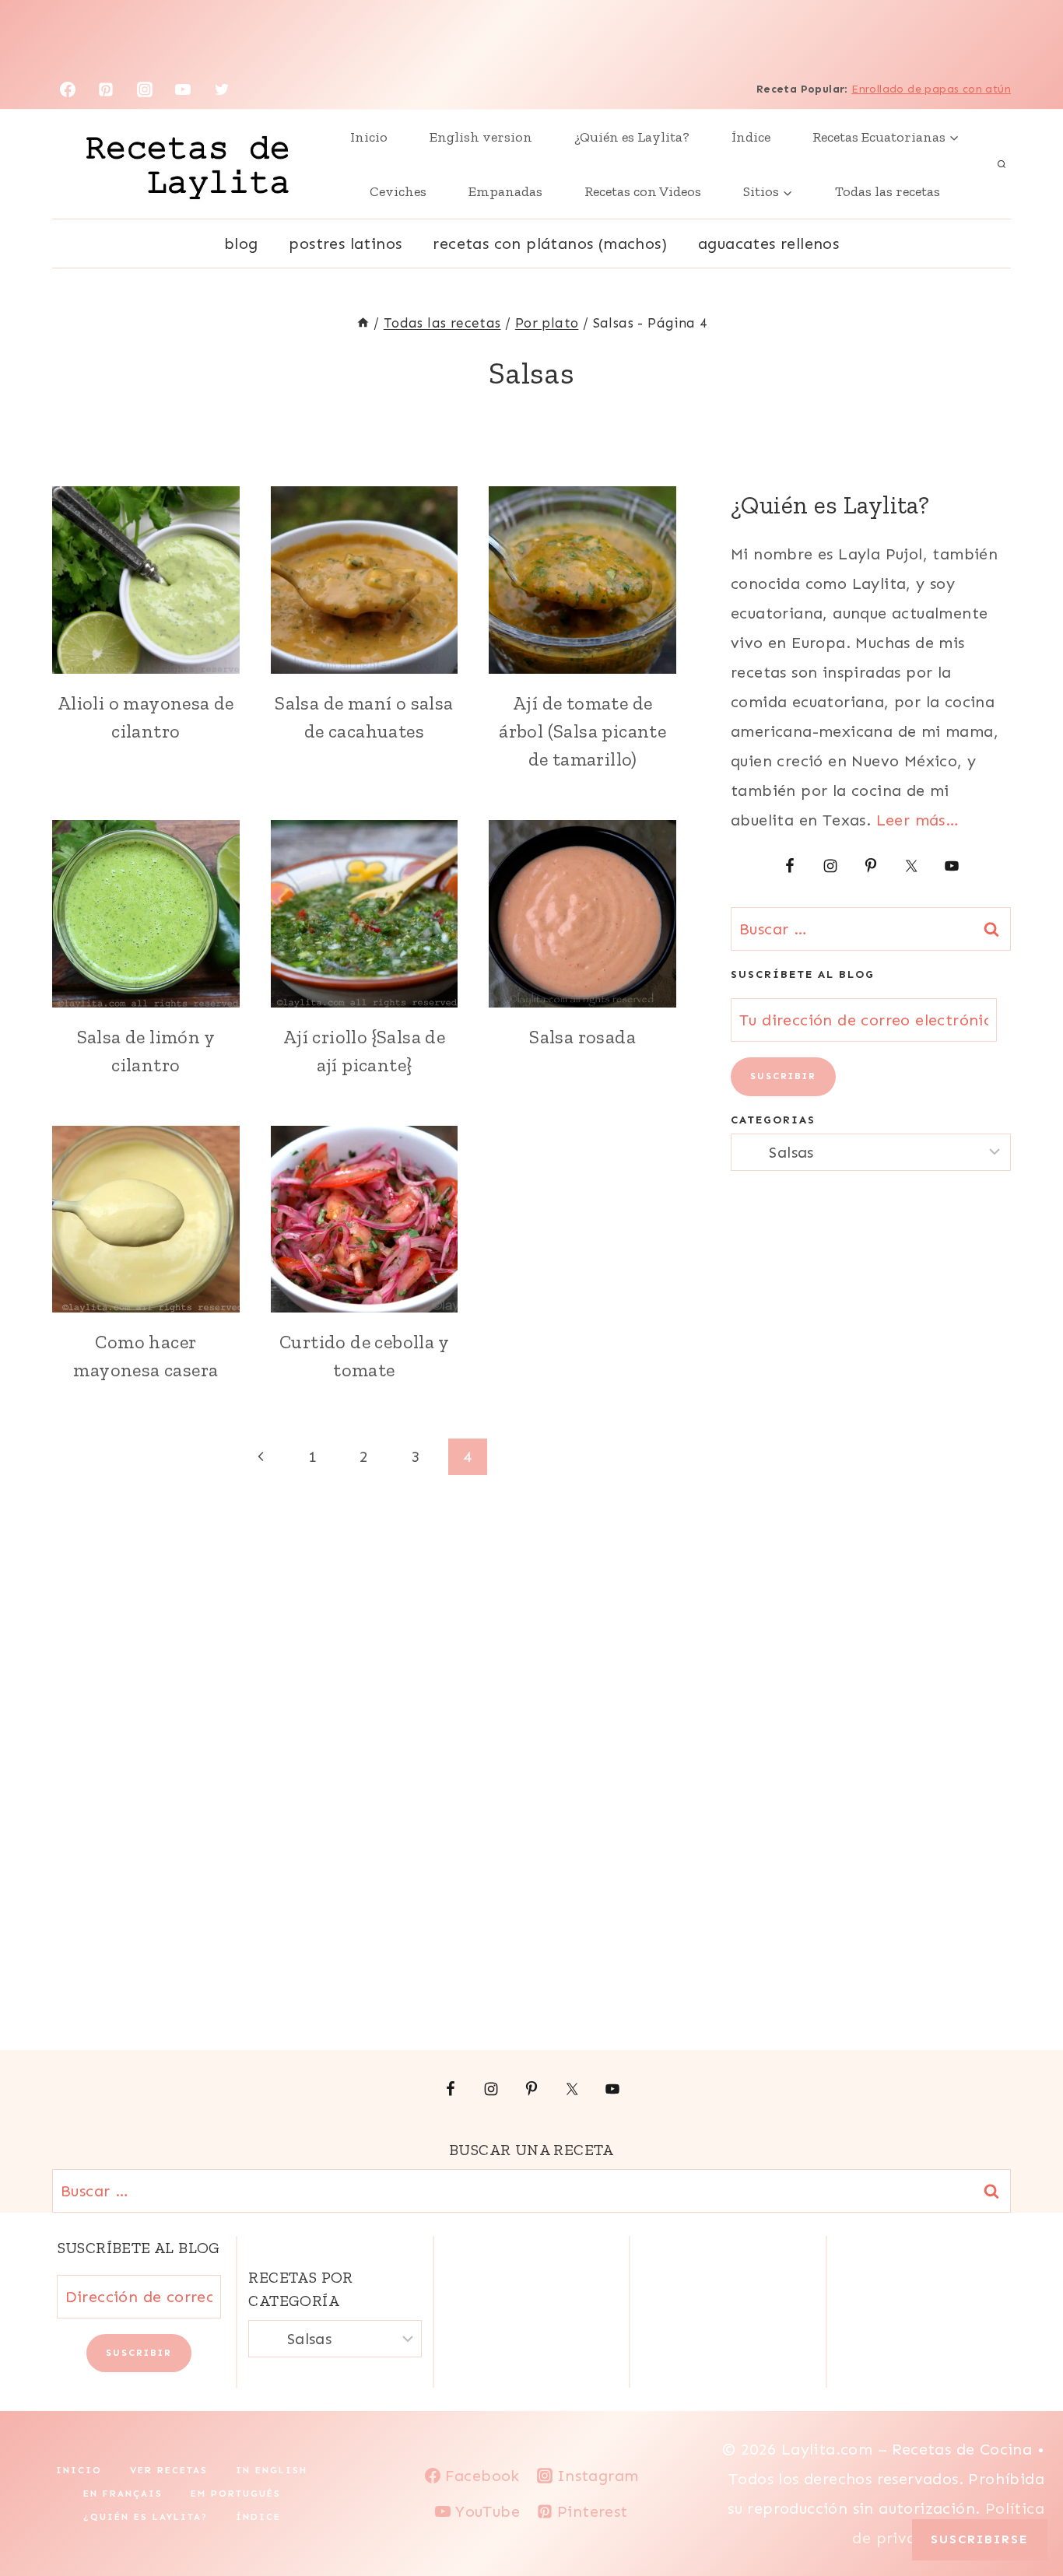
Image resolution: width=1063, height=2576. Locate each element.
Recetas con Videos (643, 191)
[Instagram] (145, 89)
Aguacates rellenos (768, 244)
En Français (123, 2494)
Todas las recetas (888, 191)
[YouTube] (183, 89)
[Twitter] (222, 89)
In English (272, 2470)
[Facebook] (68, 89)
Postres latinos (345, 244)
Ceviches (398, 191)
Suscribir (783, 1076)
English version (481, 137)
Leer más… (918, 820)
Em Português (236, 2494)
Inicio (369, 137)
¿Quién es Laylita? (632, 137)
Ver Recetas (169, 2470)
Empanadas (505, 191)
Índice (751, 137)
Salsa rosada (582, 1037)
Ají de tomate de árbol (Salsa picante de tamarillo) (582, 731)
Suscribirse (980, 2539)
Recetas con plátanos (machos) (550, 244)
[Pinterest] (106, 89)
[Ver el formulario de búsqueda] (1002, 164)
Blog (241, 244)
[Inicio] (363, 323)
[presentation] (146, 580)
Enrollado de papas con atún (931, 89)
